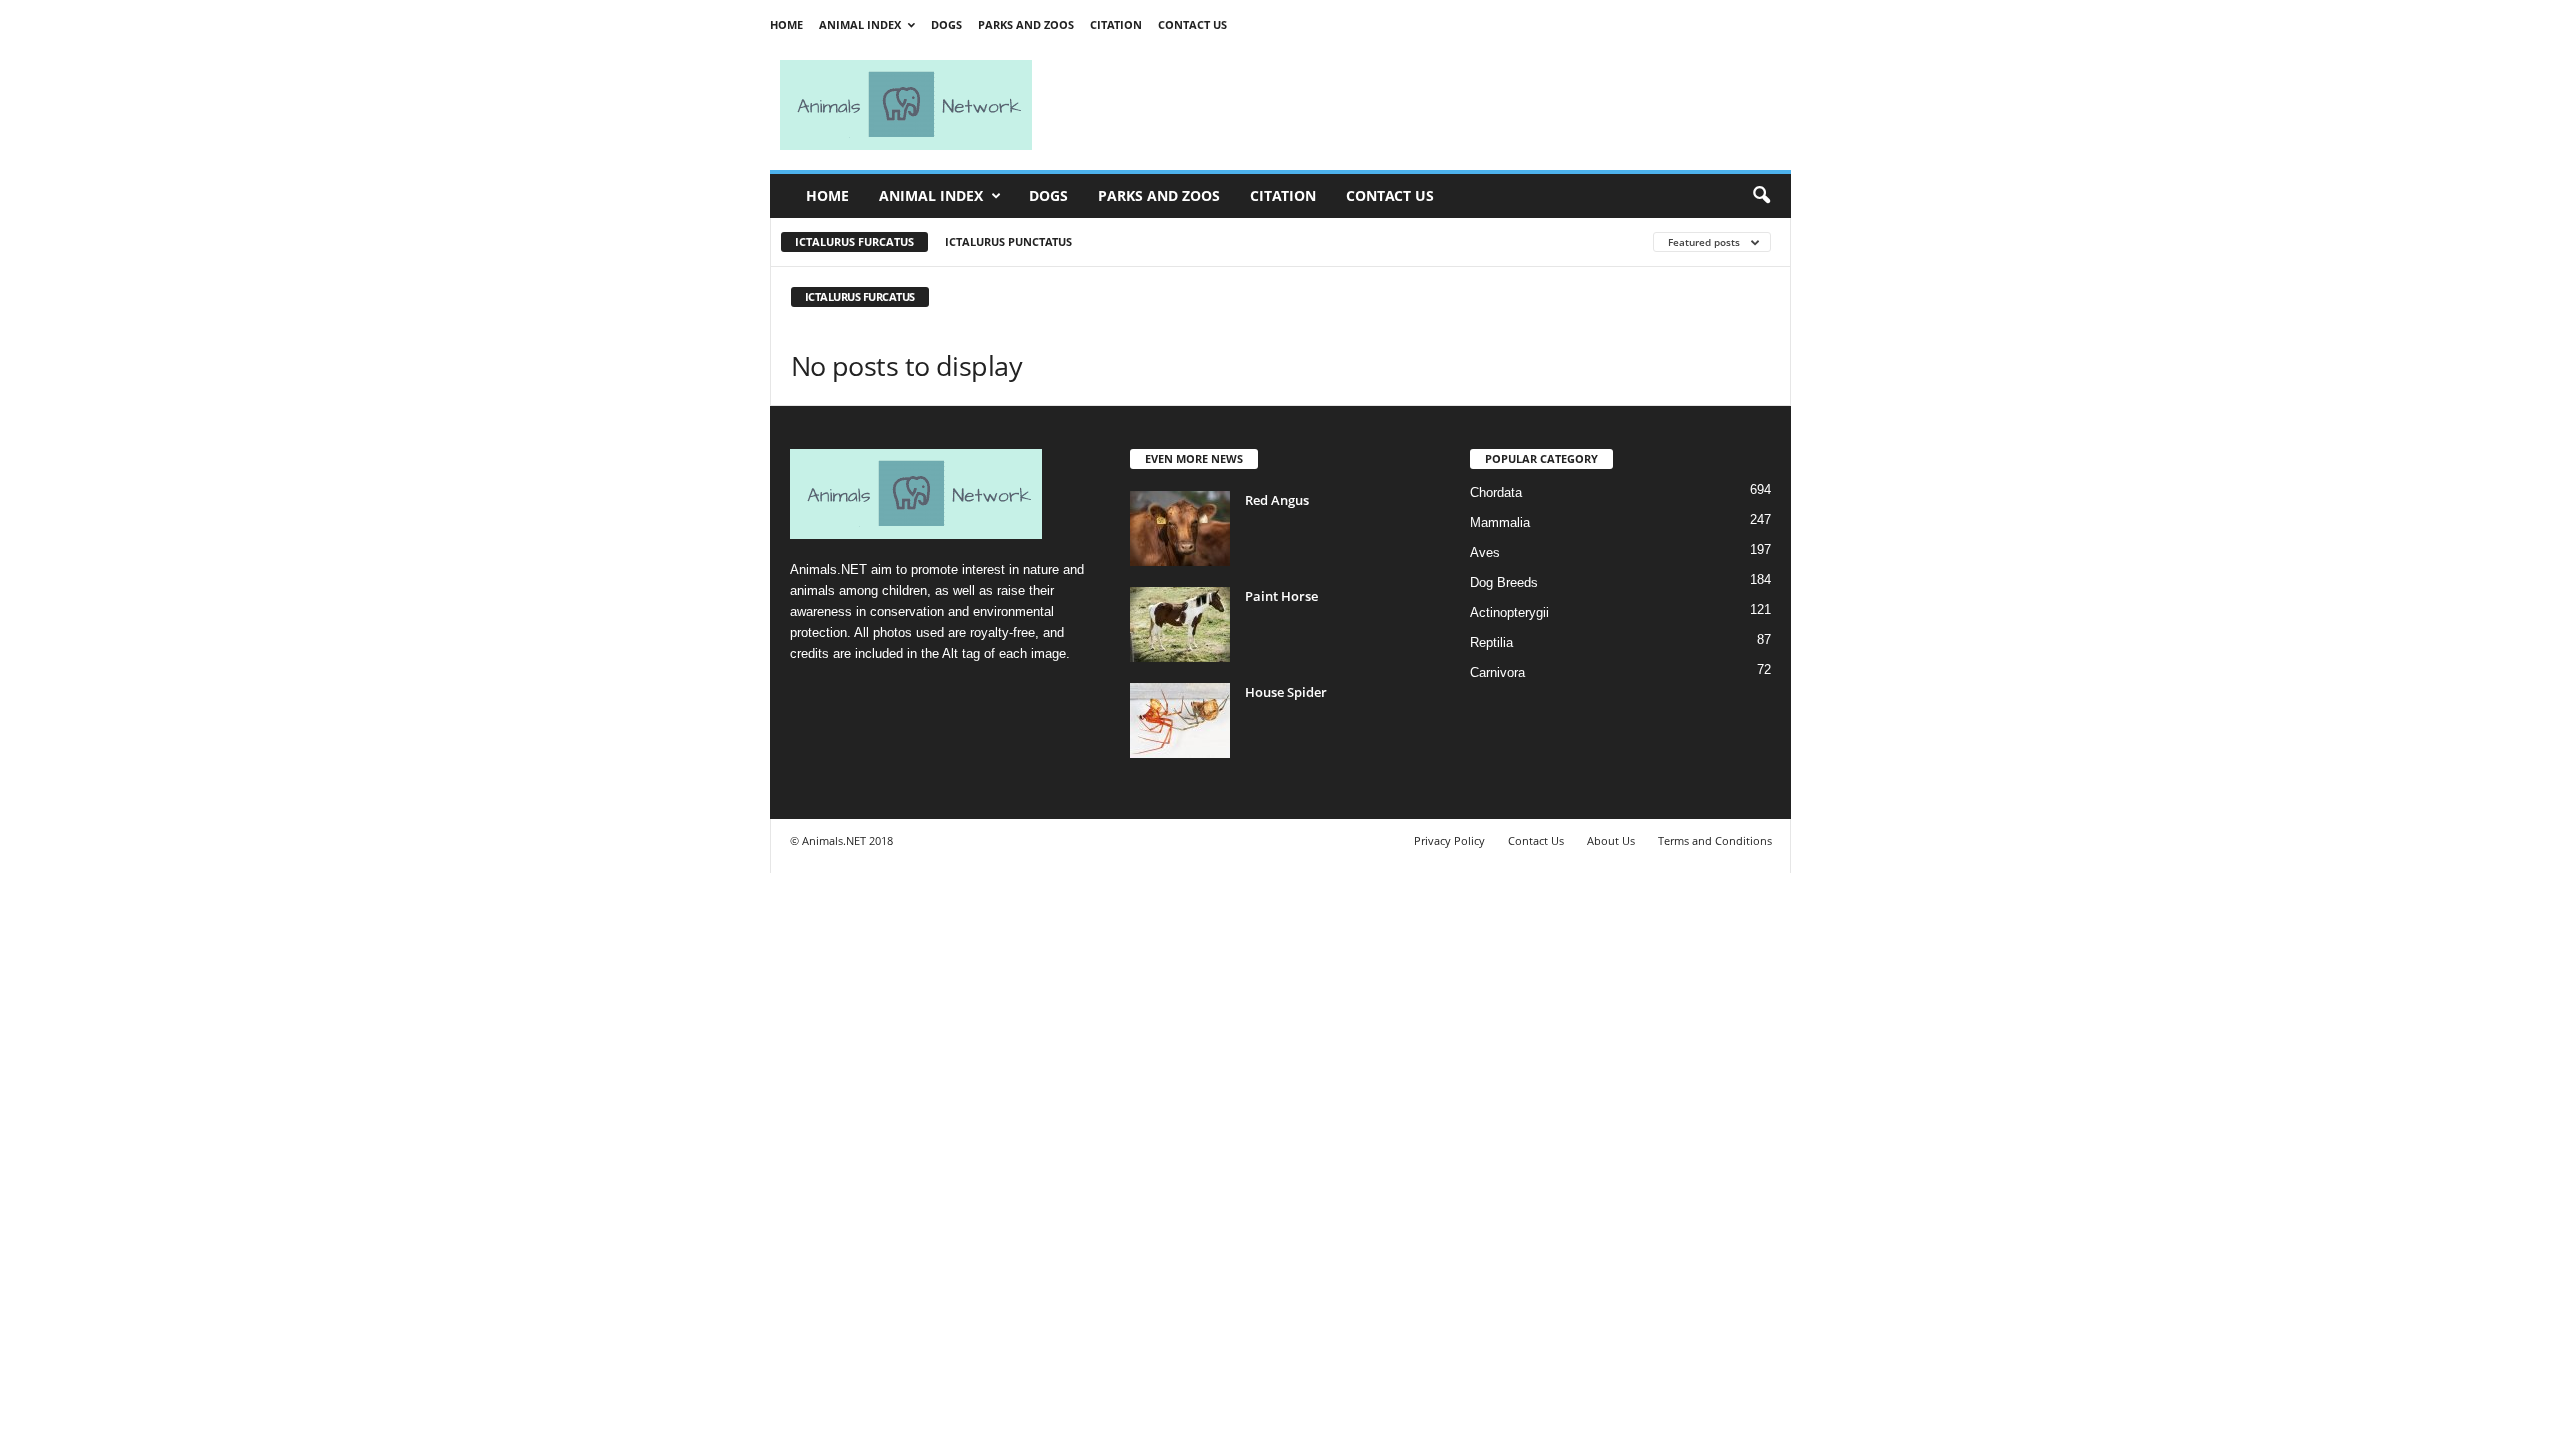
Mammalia (1500, 522)
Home (786, 24)
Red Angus (1277, 500)
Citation (1116, 24)
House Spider (1286, 692)
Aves (1485, 552)
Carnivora (1497, 672)
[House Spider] (1180, 720)
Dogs (946, 24)
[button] (1761, 196)
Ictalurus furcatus (854, 241)
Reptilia (1491, 642)
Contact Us (1192, 24)
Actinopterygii (1509, 612)
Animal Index (860, 24)
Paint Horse (1281, 596)
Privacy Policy (1449, 840)
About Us (1611, 840)
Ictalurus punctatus (1008, 241)
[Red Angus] (1180, 528)
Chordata (1496, 492)
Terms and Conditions (1715, 840)
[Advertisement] (1420, 105)
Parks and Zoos (1026, 24)
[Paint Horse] (1180, 624)
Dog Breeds (1504, 582)
